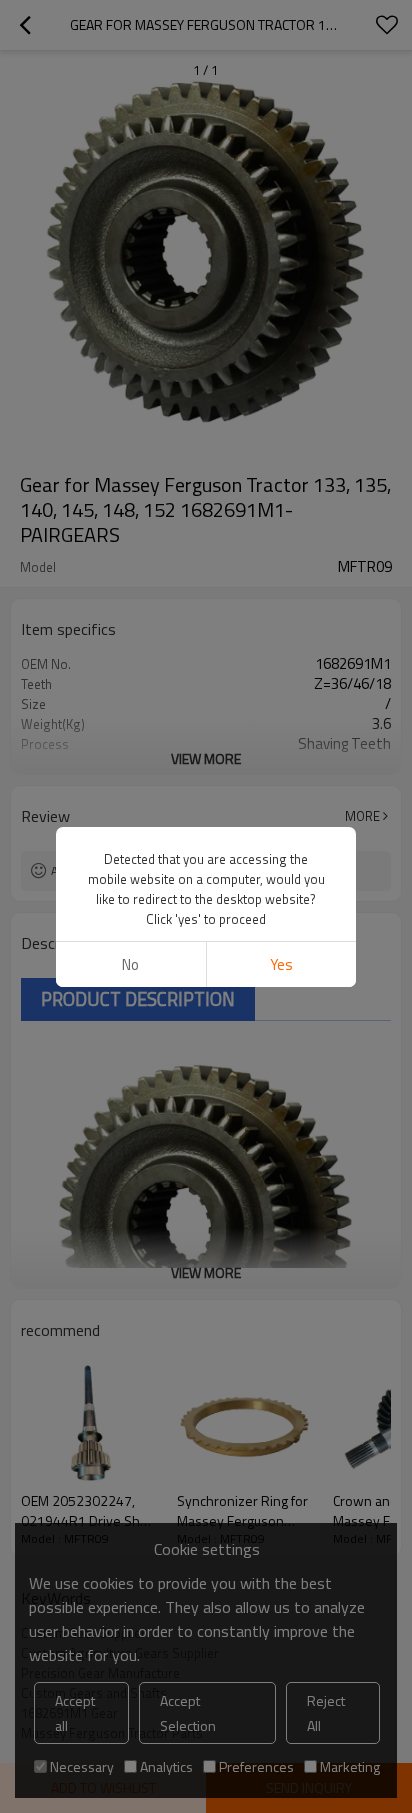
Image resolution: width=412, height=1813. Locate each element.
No (130, 964)
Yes (281, 964)
